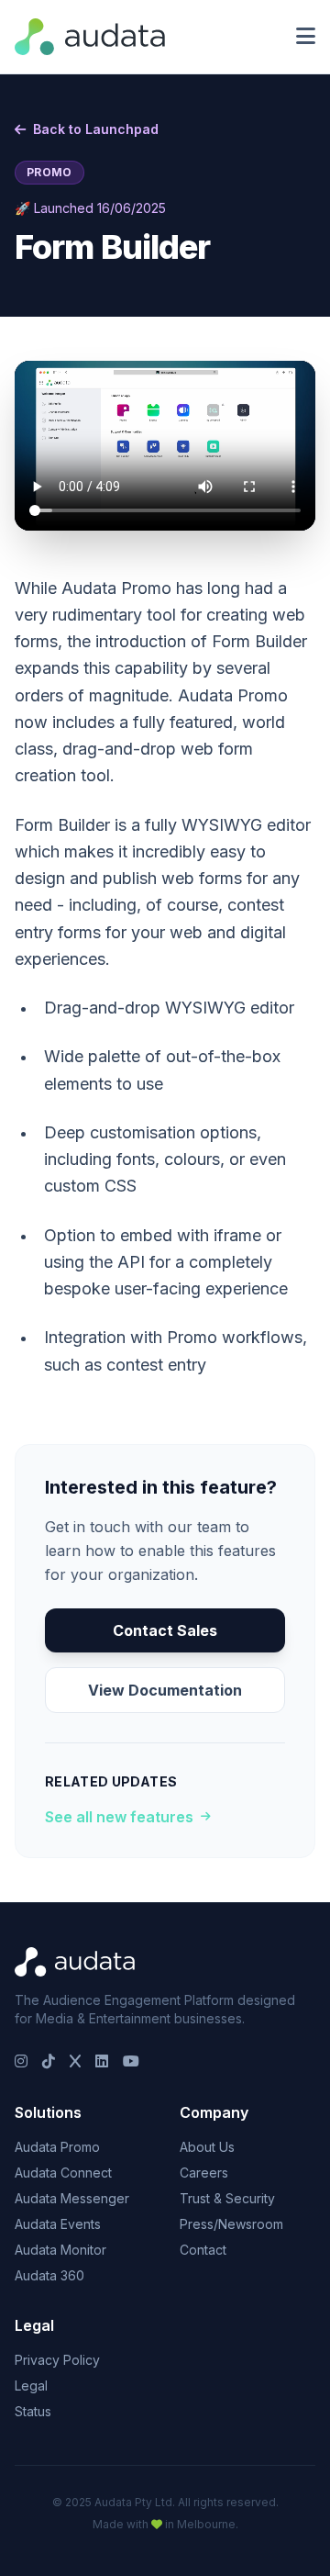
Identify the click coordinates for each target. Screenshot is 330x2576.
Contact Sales (165, 1630)
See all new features (119, 1817)
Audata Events (58, 2224)
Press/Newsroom (231, 2224)
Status (33, 2411)
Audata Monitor (60, 2250)
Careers (204, 2173)
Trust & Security (227, 2198)
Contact (203, 2250)
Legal (31, 2386)
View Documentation (165, 1690)
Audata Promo (57, 2147)
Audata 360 (49, 2275)
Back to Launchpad (96, 129)
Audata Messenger (72, 2198)
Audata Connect (63, 2173)
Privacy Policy (57, 2360)
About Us (207, 2147)
